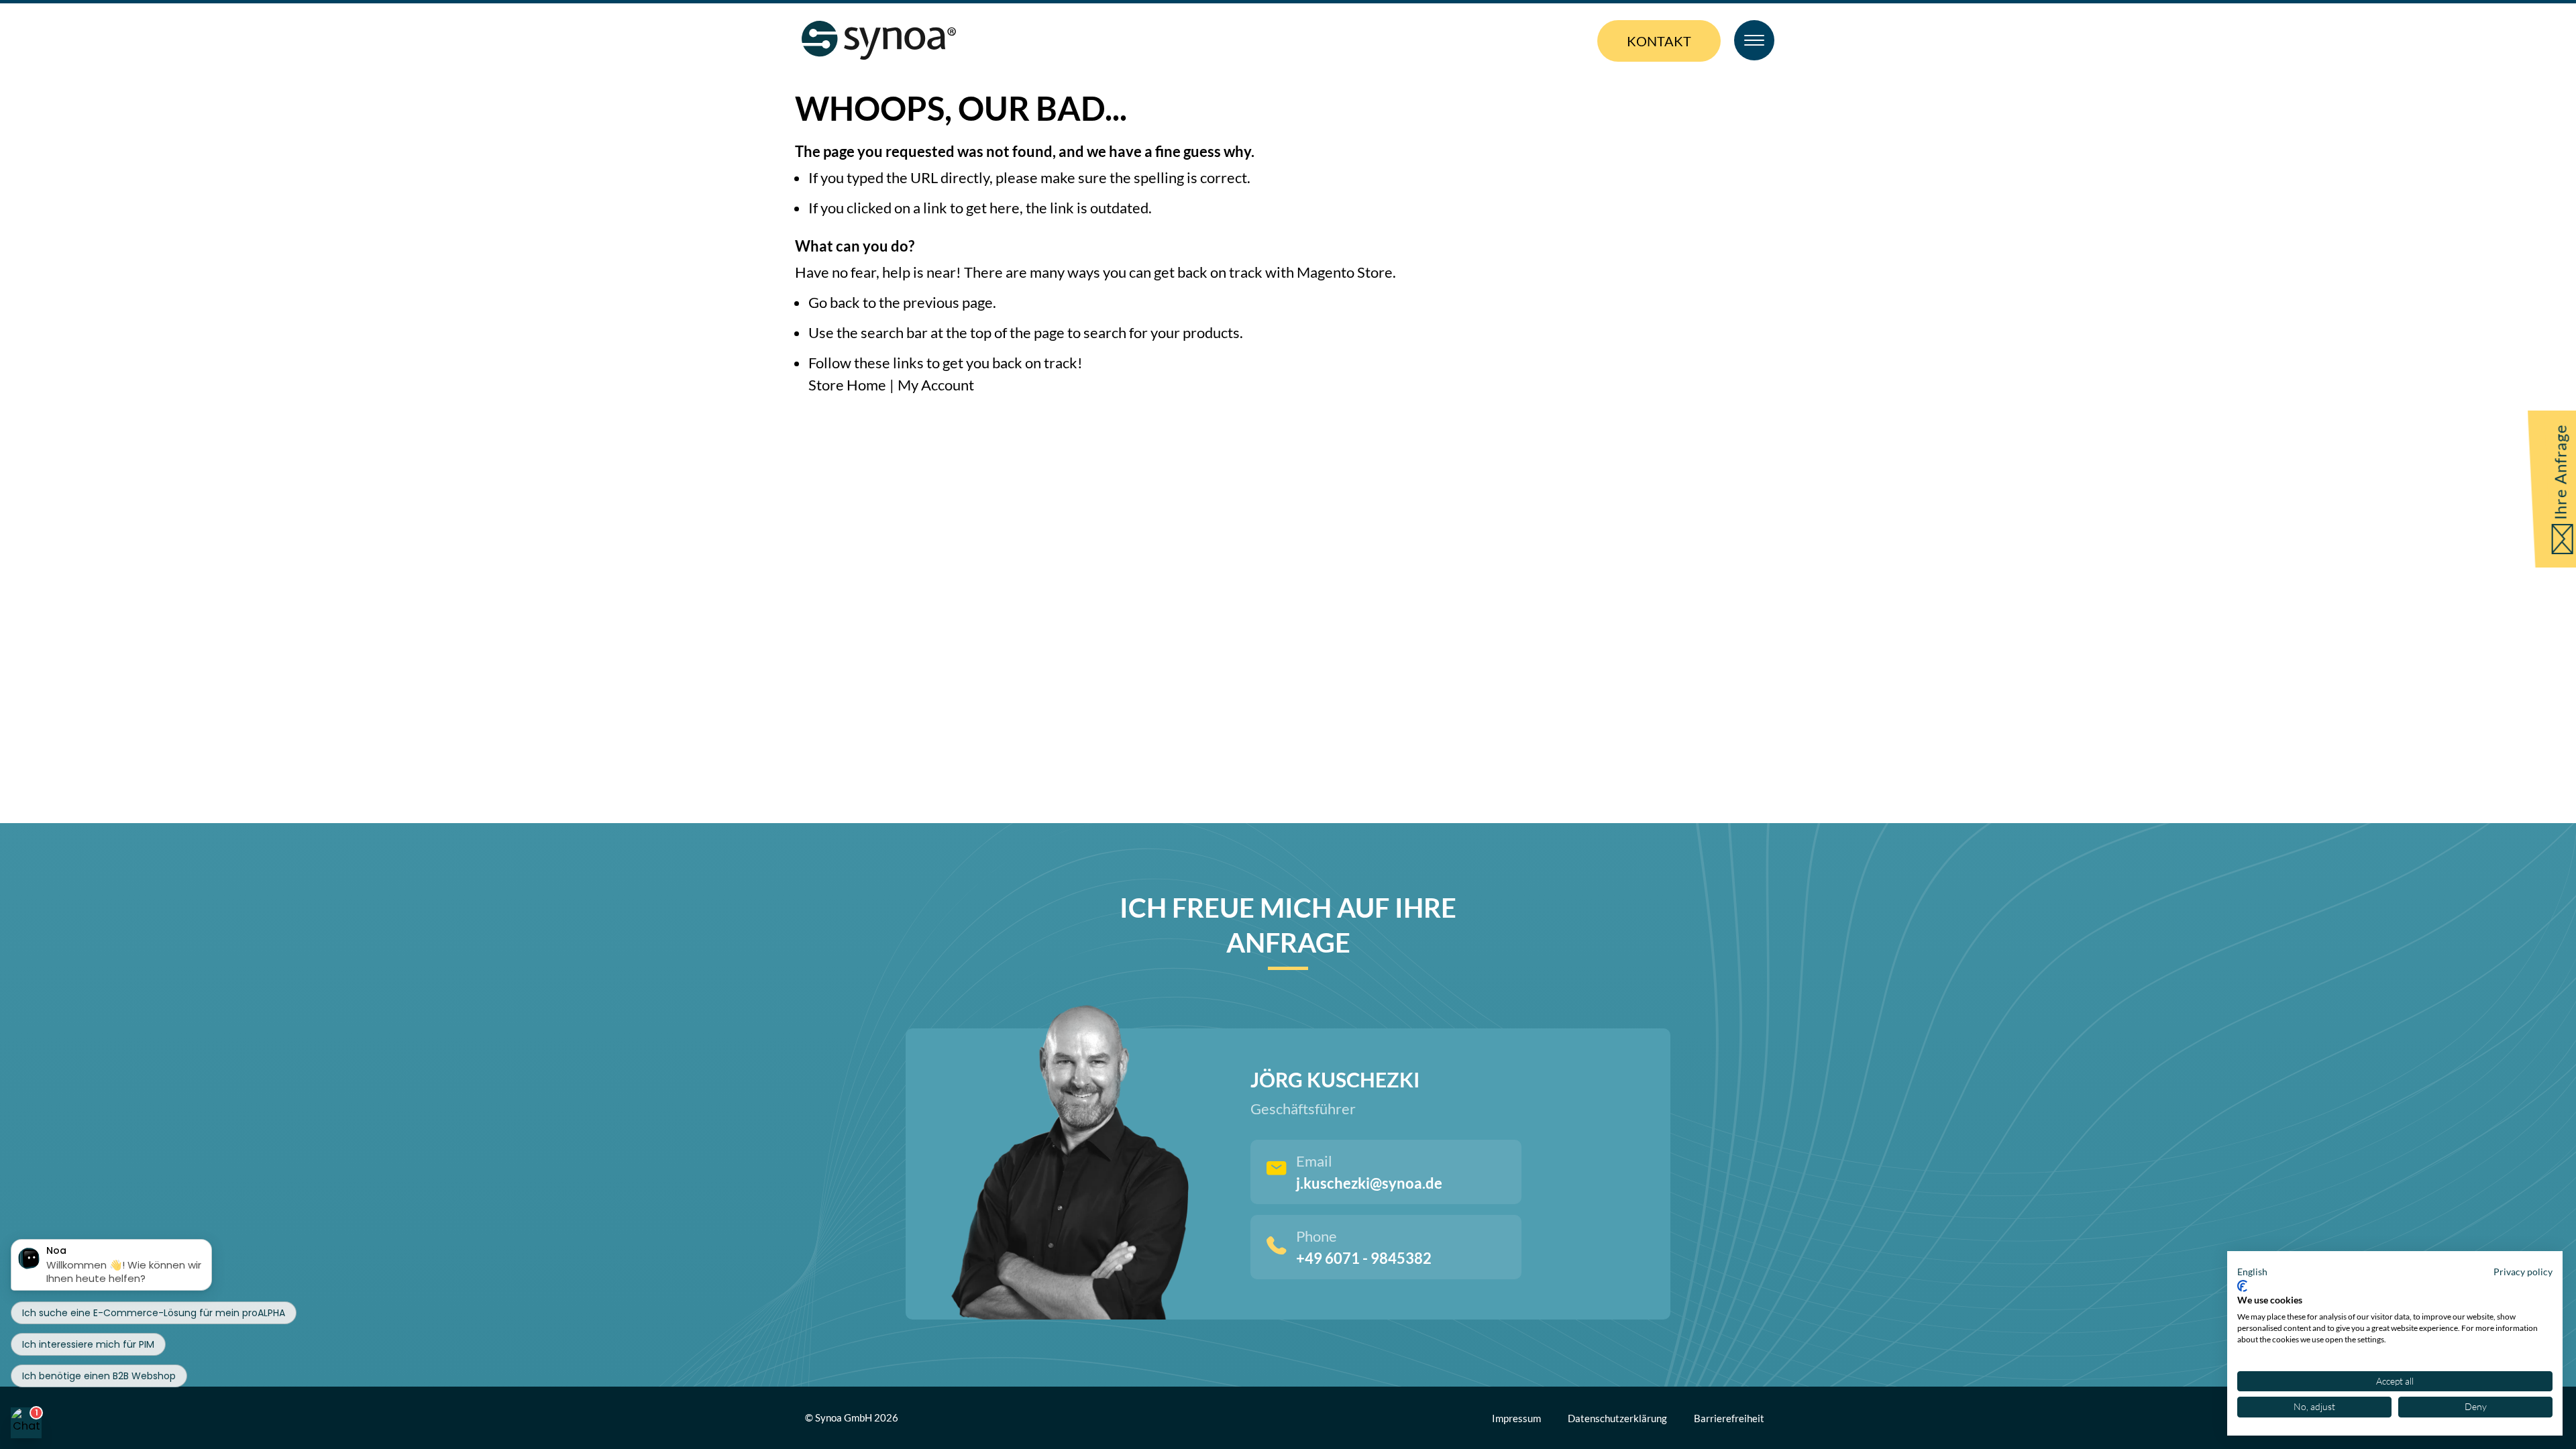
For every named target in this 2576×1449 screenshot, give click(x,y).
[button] (2252, 1272)
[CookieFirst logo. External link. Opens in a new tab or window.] (2242, 1286)
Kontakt (1659, 41)
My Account (936, 385)
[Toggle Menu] (1754, 40)
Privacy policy (2523, 1272)
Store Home (847, 385)
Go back (834, 302)
